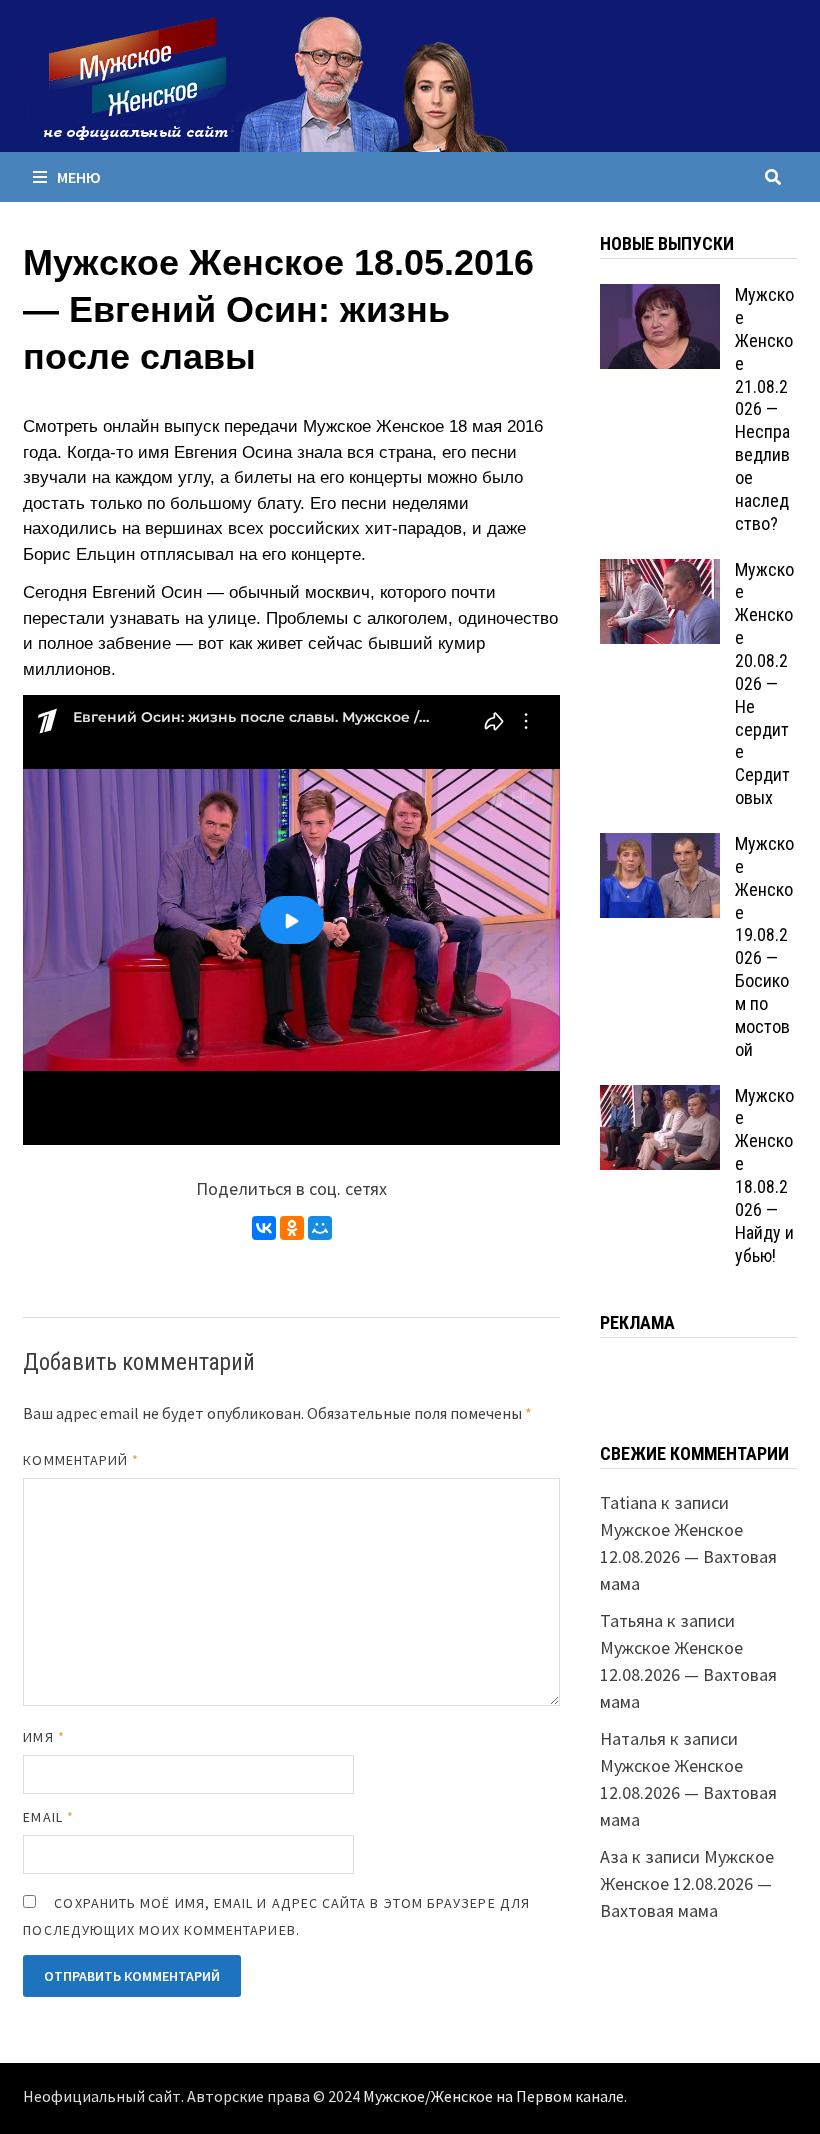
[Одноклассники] (292, 1228)
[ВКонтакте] (264, 1228)
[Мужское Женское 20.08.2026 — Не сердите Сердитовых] (660, 572)
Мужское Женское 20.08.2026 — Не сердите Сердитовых (764, 684)
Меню (79, 177)
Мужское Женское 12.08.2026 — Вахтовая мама (688, 1556)
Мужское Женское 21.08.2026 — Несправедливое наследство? (764, 409)
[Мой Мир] (320, 1228)
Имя (43, 1737)
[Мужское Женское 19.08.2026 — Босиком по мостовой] (660, 846)
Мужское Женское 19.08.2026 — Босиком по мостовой (764, 946)
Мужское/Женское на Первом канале (493, 2097)
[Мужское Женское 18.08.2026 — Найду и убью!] (660, 1098)
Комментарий (81, 1460)
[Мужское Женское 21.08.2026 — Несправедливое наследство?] (660, 297)
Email (48, 1817)
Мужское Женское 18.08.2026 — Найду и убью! (764, 1175)
